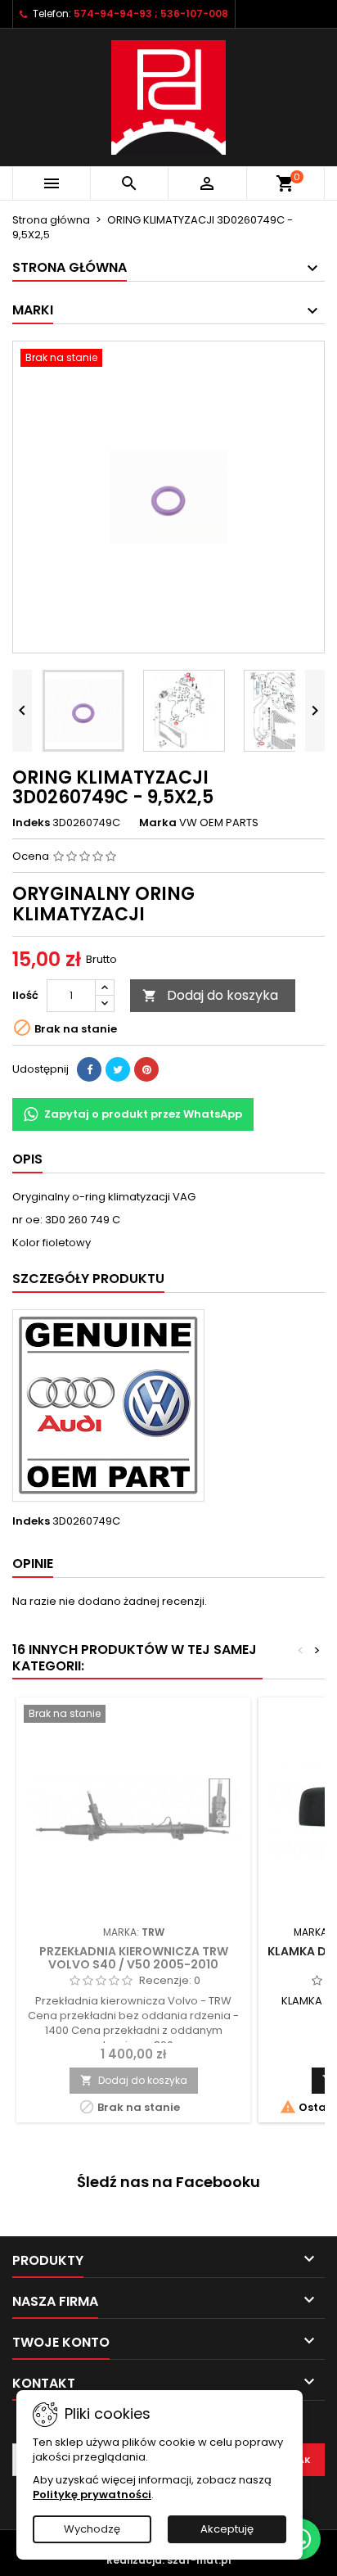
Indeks (31, 823)
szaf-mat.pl (199, 2560)
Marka (158, 823)
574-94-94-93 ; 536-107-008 (151, 14)
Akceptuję (227, 2529)
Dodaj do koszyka (210, 995)
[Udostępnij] (89, 1069)
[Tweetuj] (118, 1069)
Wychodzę (92, 2529)
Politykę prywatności (92, 2495)
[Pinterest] (146, 1069)
